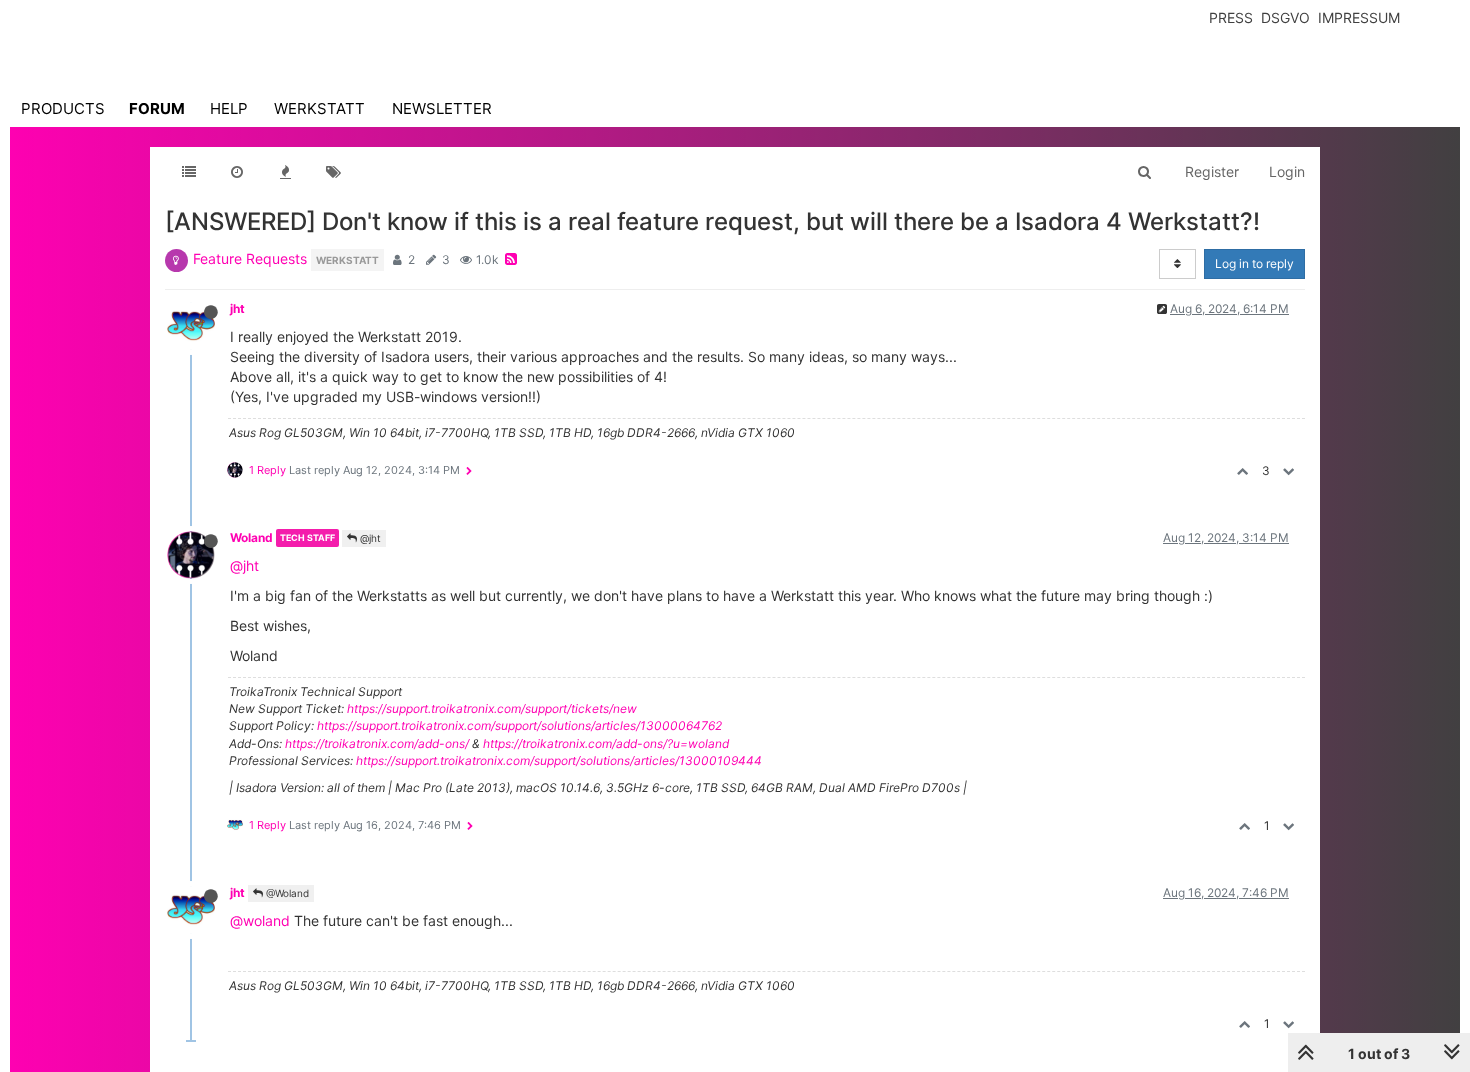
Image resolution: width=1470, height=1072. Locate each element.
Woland (251, 537)
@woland (260, 920)
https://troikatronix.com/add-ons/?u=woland (606, 743)
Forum (157, 108)
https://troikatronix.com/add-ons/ (377, 743)
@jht (369, 538)
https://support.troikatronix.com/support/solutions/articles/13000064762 (519, 725)
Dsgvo (1285, 17)
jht (237, 308)
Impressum (1359, 17)
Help (229, 108)
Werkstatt (319, 108)
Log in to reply (1254, 263)
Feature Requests (250, 258)
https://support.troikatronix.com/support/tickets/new (492, 708)
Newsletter (442, 108)
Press (1231, 17)
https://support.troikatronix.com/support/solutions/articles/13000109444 (559, 760)
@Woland (286, 893)
